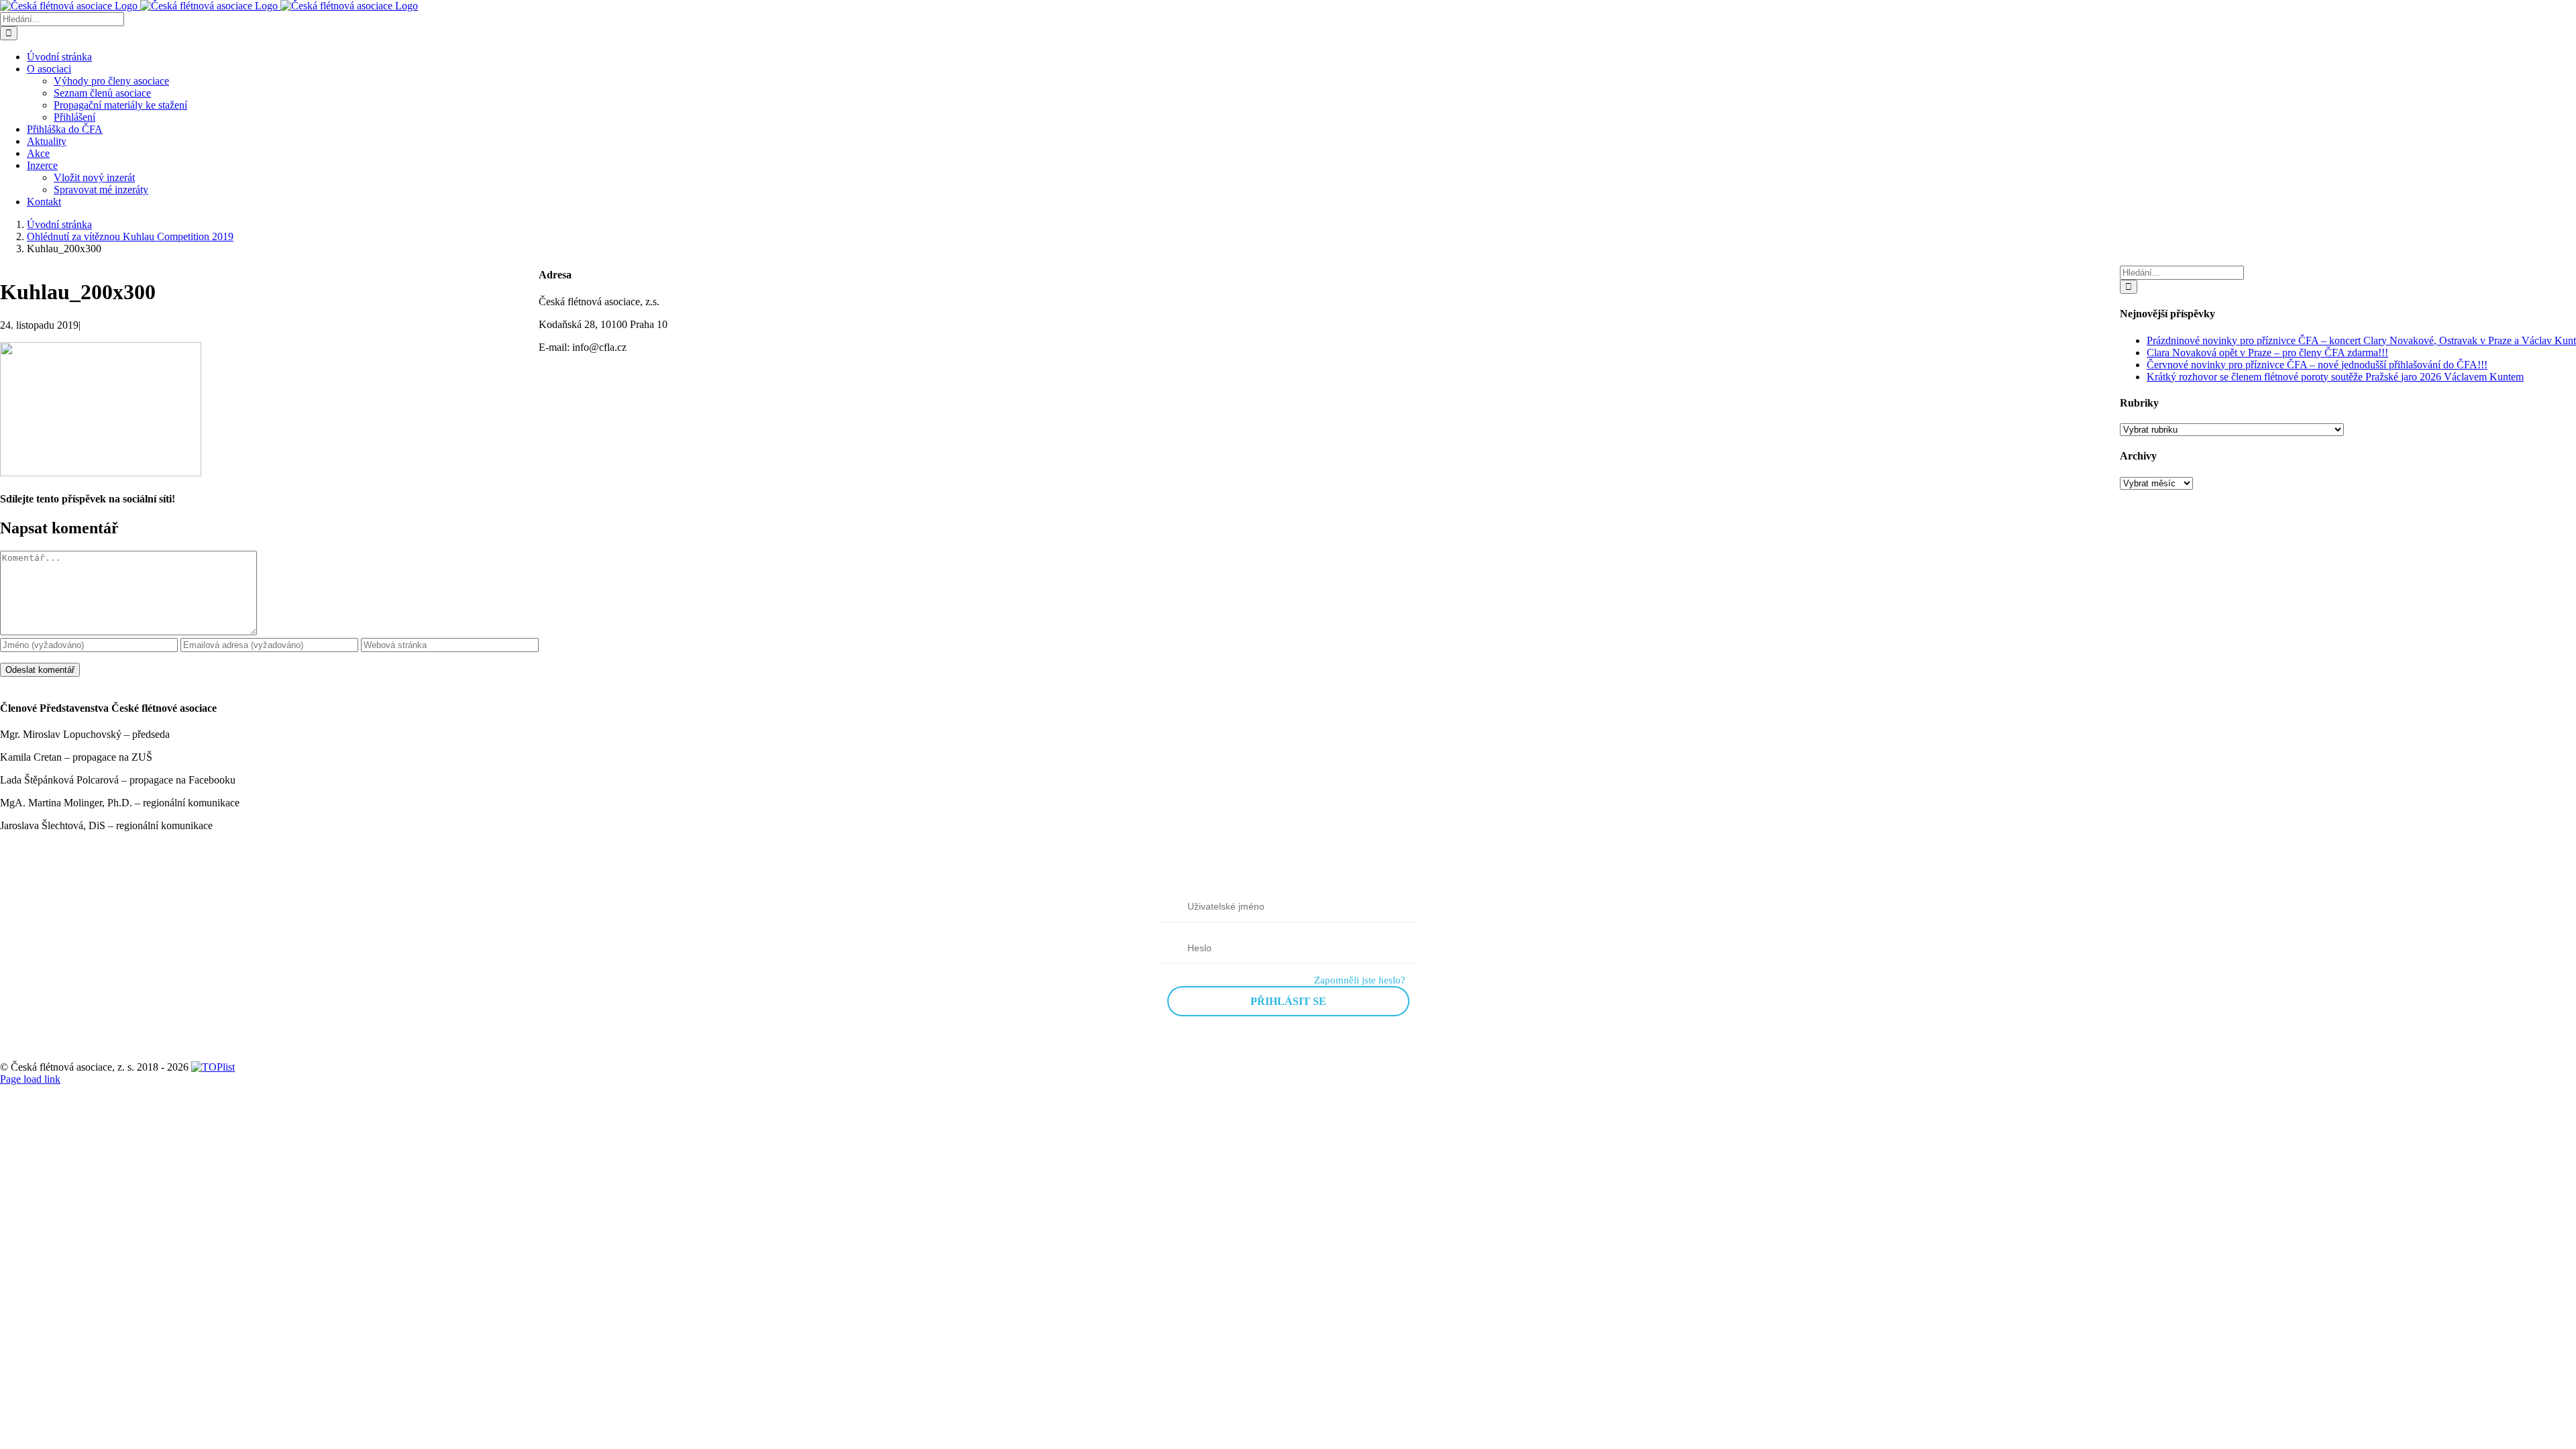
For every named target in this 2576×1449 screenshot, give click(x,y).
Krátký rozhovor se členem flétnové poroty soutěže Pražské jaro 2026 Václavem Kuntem (2335, 377)
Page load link (30, 1079)
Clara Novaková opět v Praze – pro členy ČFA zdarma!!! (2267, 353)
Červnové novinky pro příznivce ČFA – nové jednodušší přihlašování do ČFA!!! (2317, 365)
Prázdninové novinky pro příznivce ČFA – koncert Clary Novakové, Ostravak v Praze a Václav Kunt (2361, 340)
